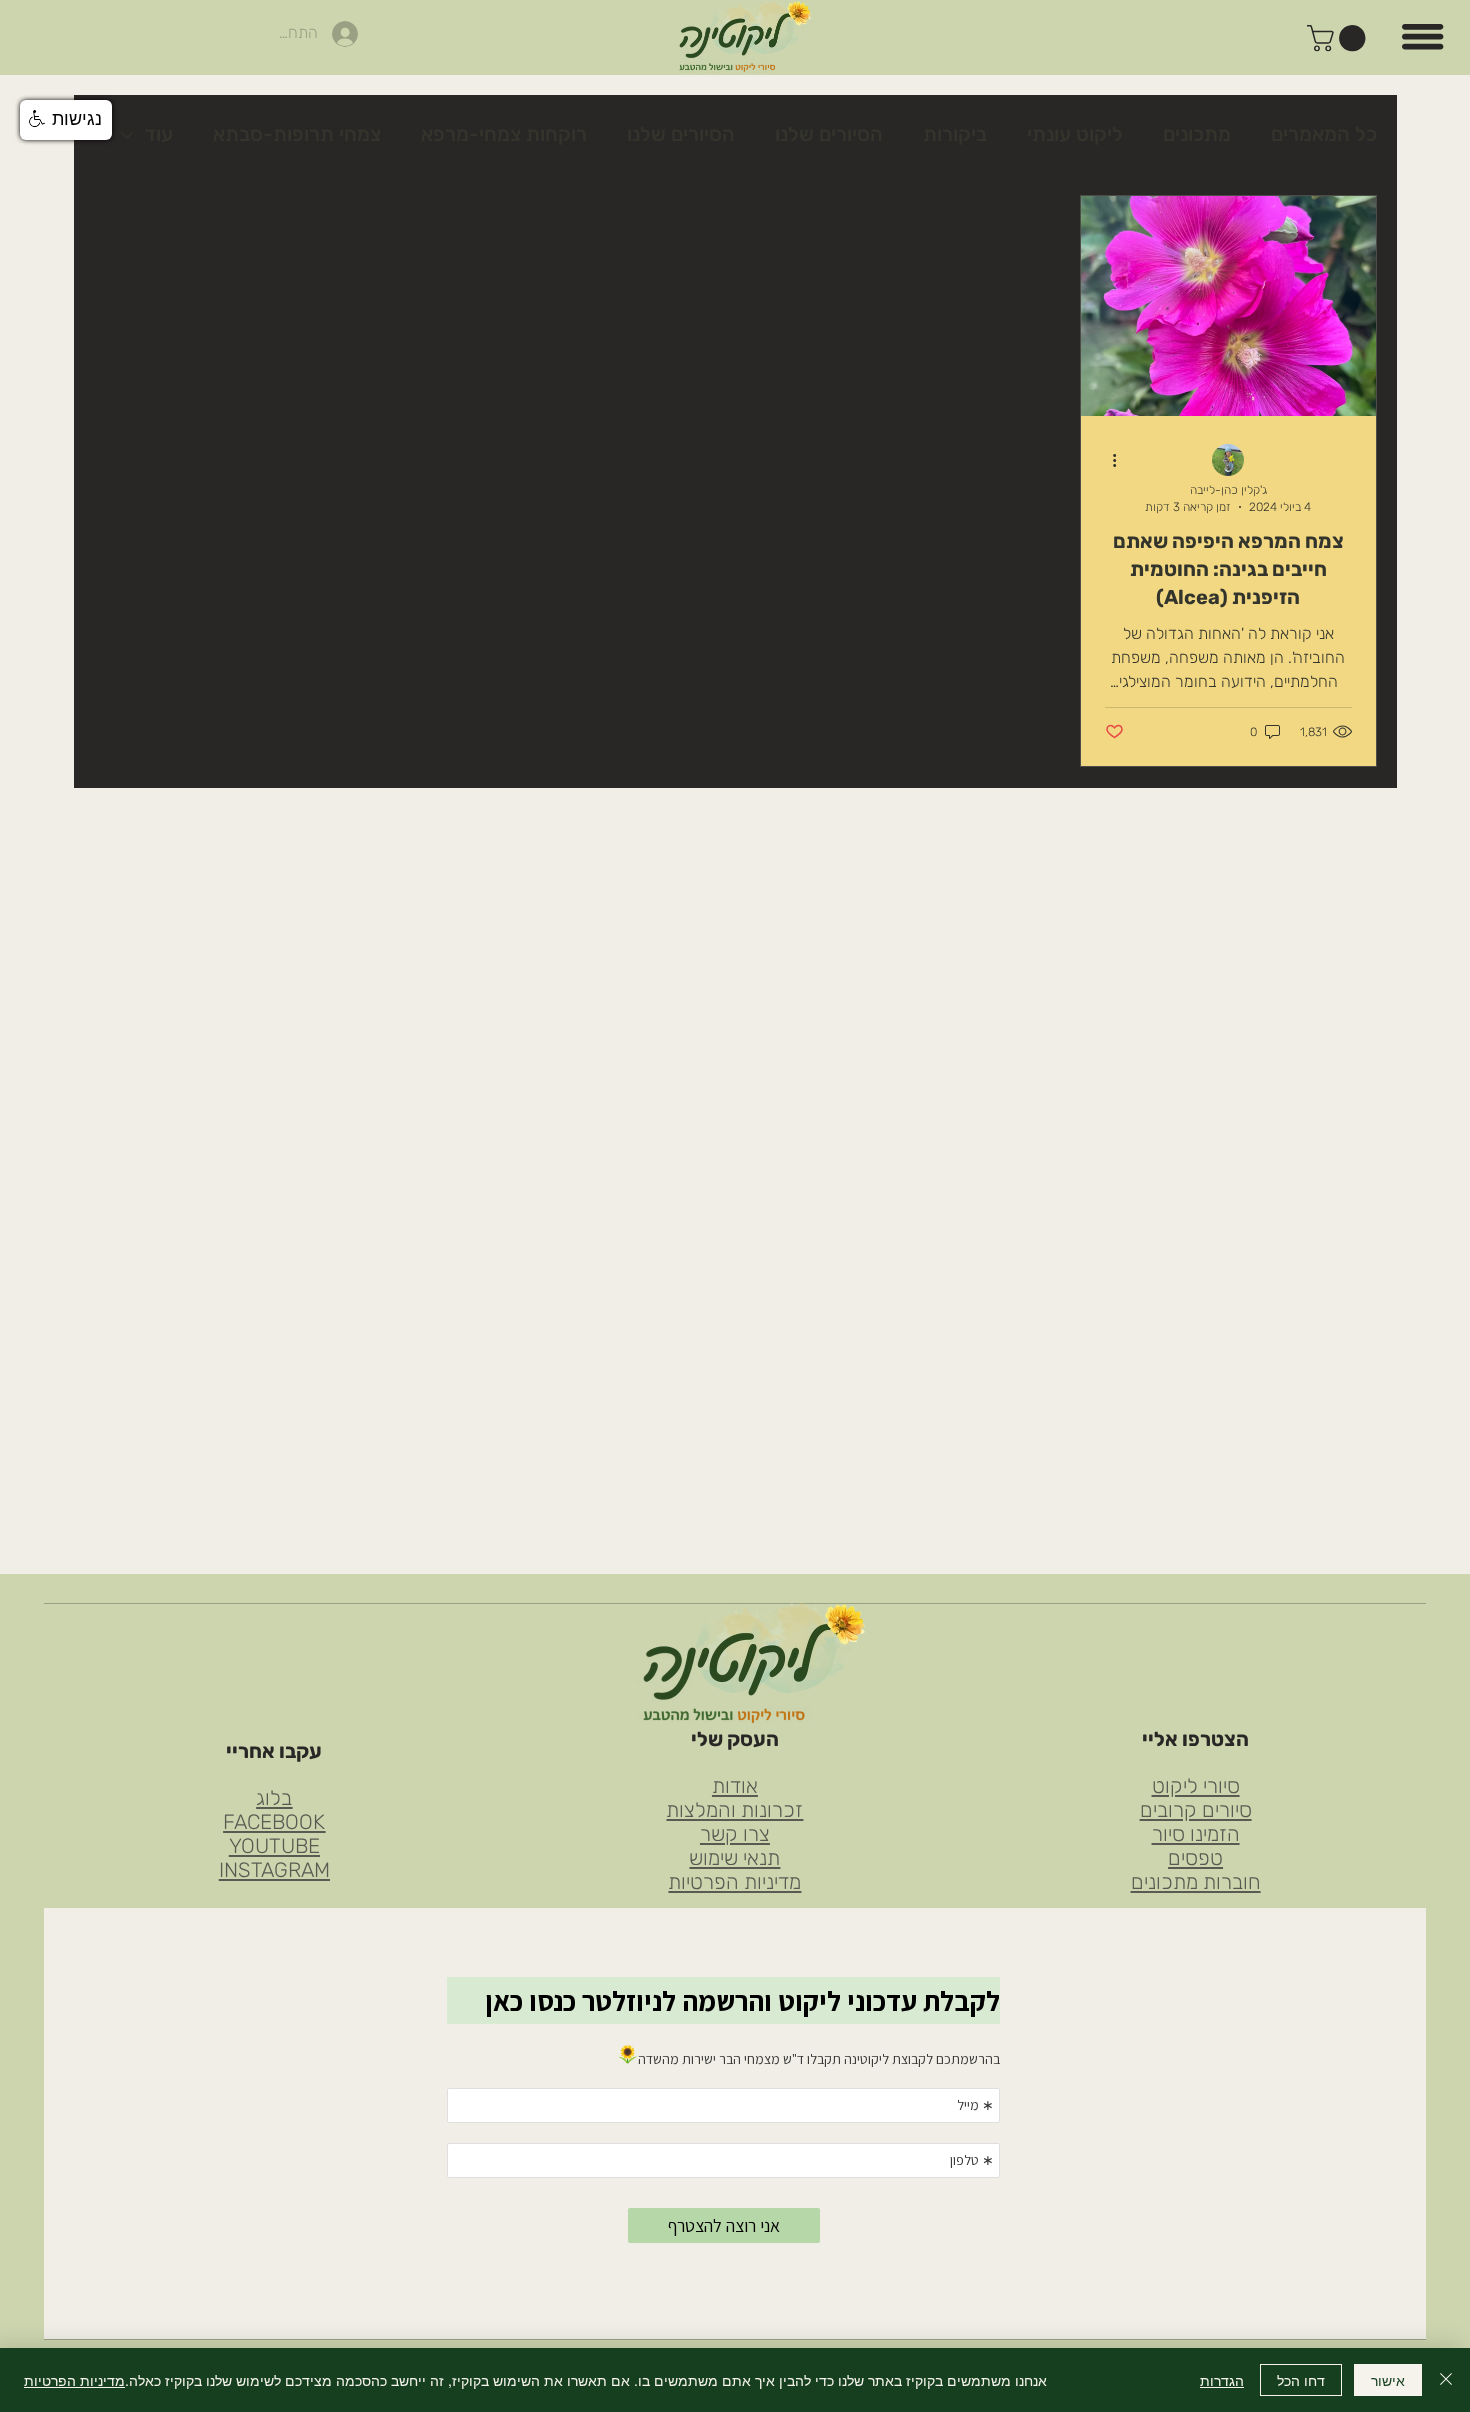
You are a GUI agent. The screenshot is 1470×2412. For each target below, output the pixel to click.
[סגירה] (1446, 2380)
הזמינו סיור (1196, 1834)
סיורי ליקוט (1196, 1786)
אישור (1388, 2380)
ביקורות (955, 134)
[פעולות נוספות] (1108, 461)
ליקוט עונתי (1075, 134)
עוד (159, 134)
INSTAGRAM (274, 1870)
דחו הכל (1301, 2380)
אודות (735, 1786)
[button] (1339, 38)
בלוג (274, 1798)
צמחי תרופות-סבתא (297, 134)
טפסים (1195, 1858)
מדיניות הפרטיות (734, 1882)
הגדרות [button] (1222, 2380)
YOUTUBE (274, 1846)
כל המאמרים (1324, 134)
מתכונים (1197, 134)
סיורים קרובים (1196, 1810)
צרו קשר (735, 1834)
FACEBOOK (274, 1822)
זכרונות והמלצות (734, 1810)
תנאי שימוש (734, 1858)
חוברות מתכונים (1196, 1882)
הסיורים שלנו (829, 134)
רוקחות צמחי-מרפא (504, 134)
